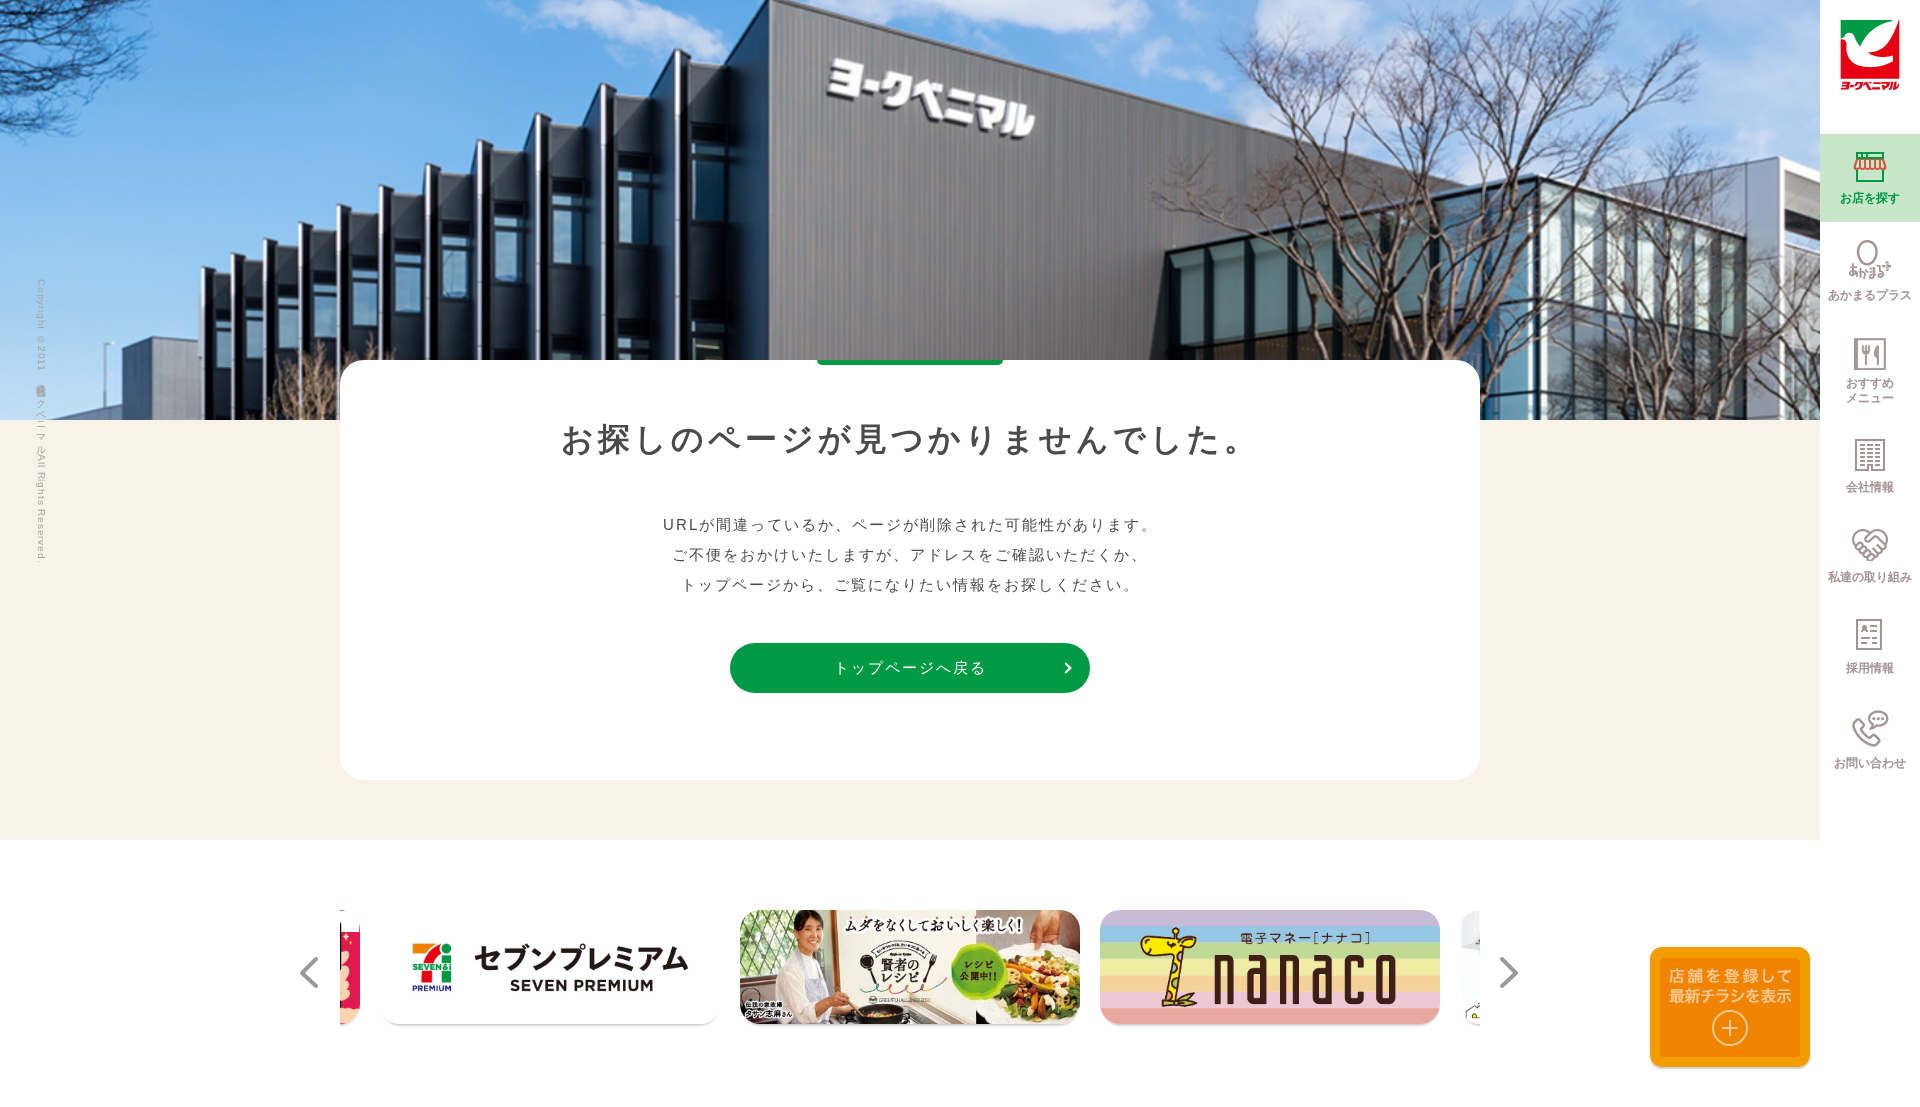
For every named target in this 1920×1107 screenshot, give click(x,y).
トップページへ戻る (910, 667)
